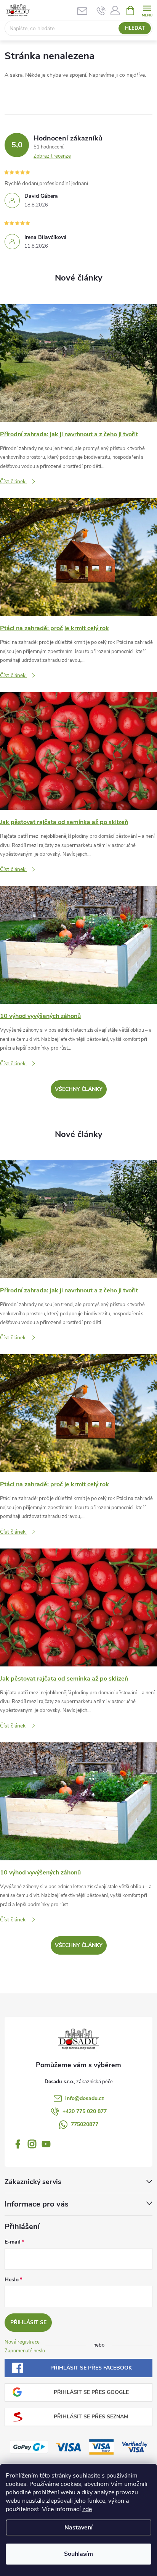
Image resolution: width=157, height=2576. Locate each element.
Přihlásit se (28, 2322)
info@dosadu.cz (85, 2098)
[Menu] (147, 10)
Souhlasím (78, 2554)
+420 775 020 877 (85, 2111)
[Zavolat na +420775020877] (101, 11)
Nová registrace (22, 2342)
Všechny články (79, 1089)
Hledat (135, 28)
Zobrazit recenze (52, 156)
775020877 (85, 2124)
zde (87, 2509)
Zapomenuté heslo (25, 2351)
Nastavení (78, 2528)
